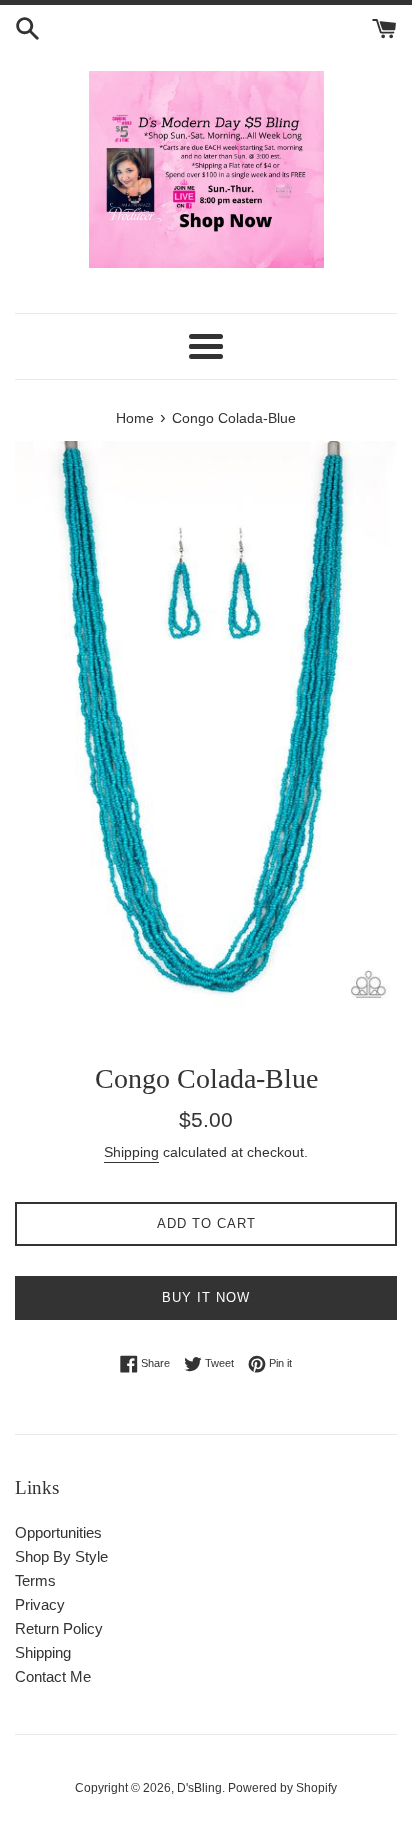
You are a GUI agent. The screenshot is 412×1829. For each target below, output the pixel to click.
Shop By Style (61, 1556)
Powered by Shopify (282, 1788)
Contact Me (53, 1676)
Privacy (40, 1604)
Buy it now (206, 1297)
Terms (35, 1580)
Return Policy (59, 1628)
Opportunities (58, 1532)
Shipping (131, 1152)
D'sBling (199, 1788)
